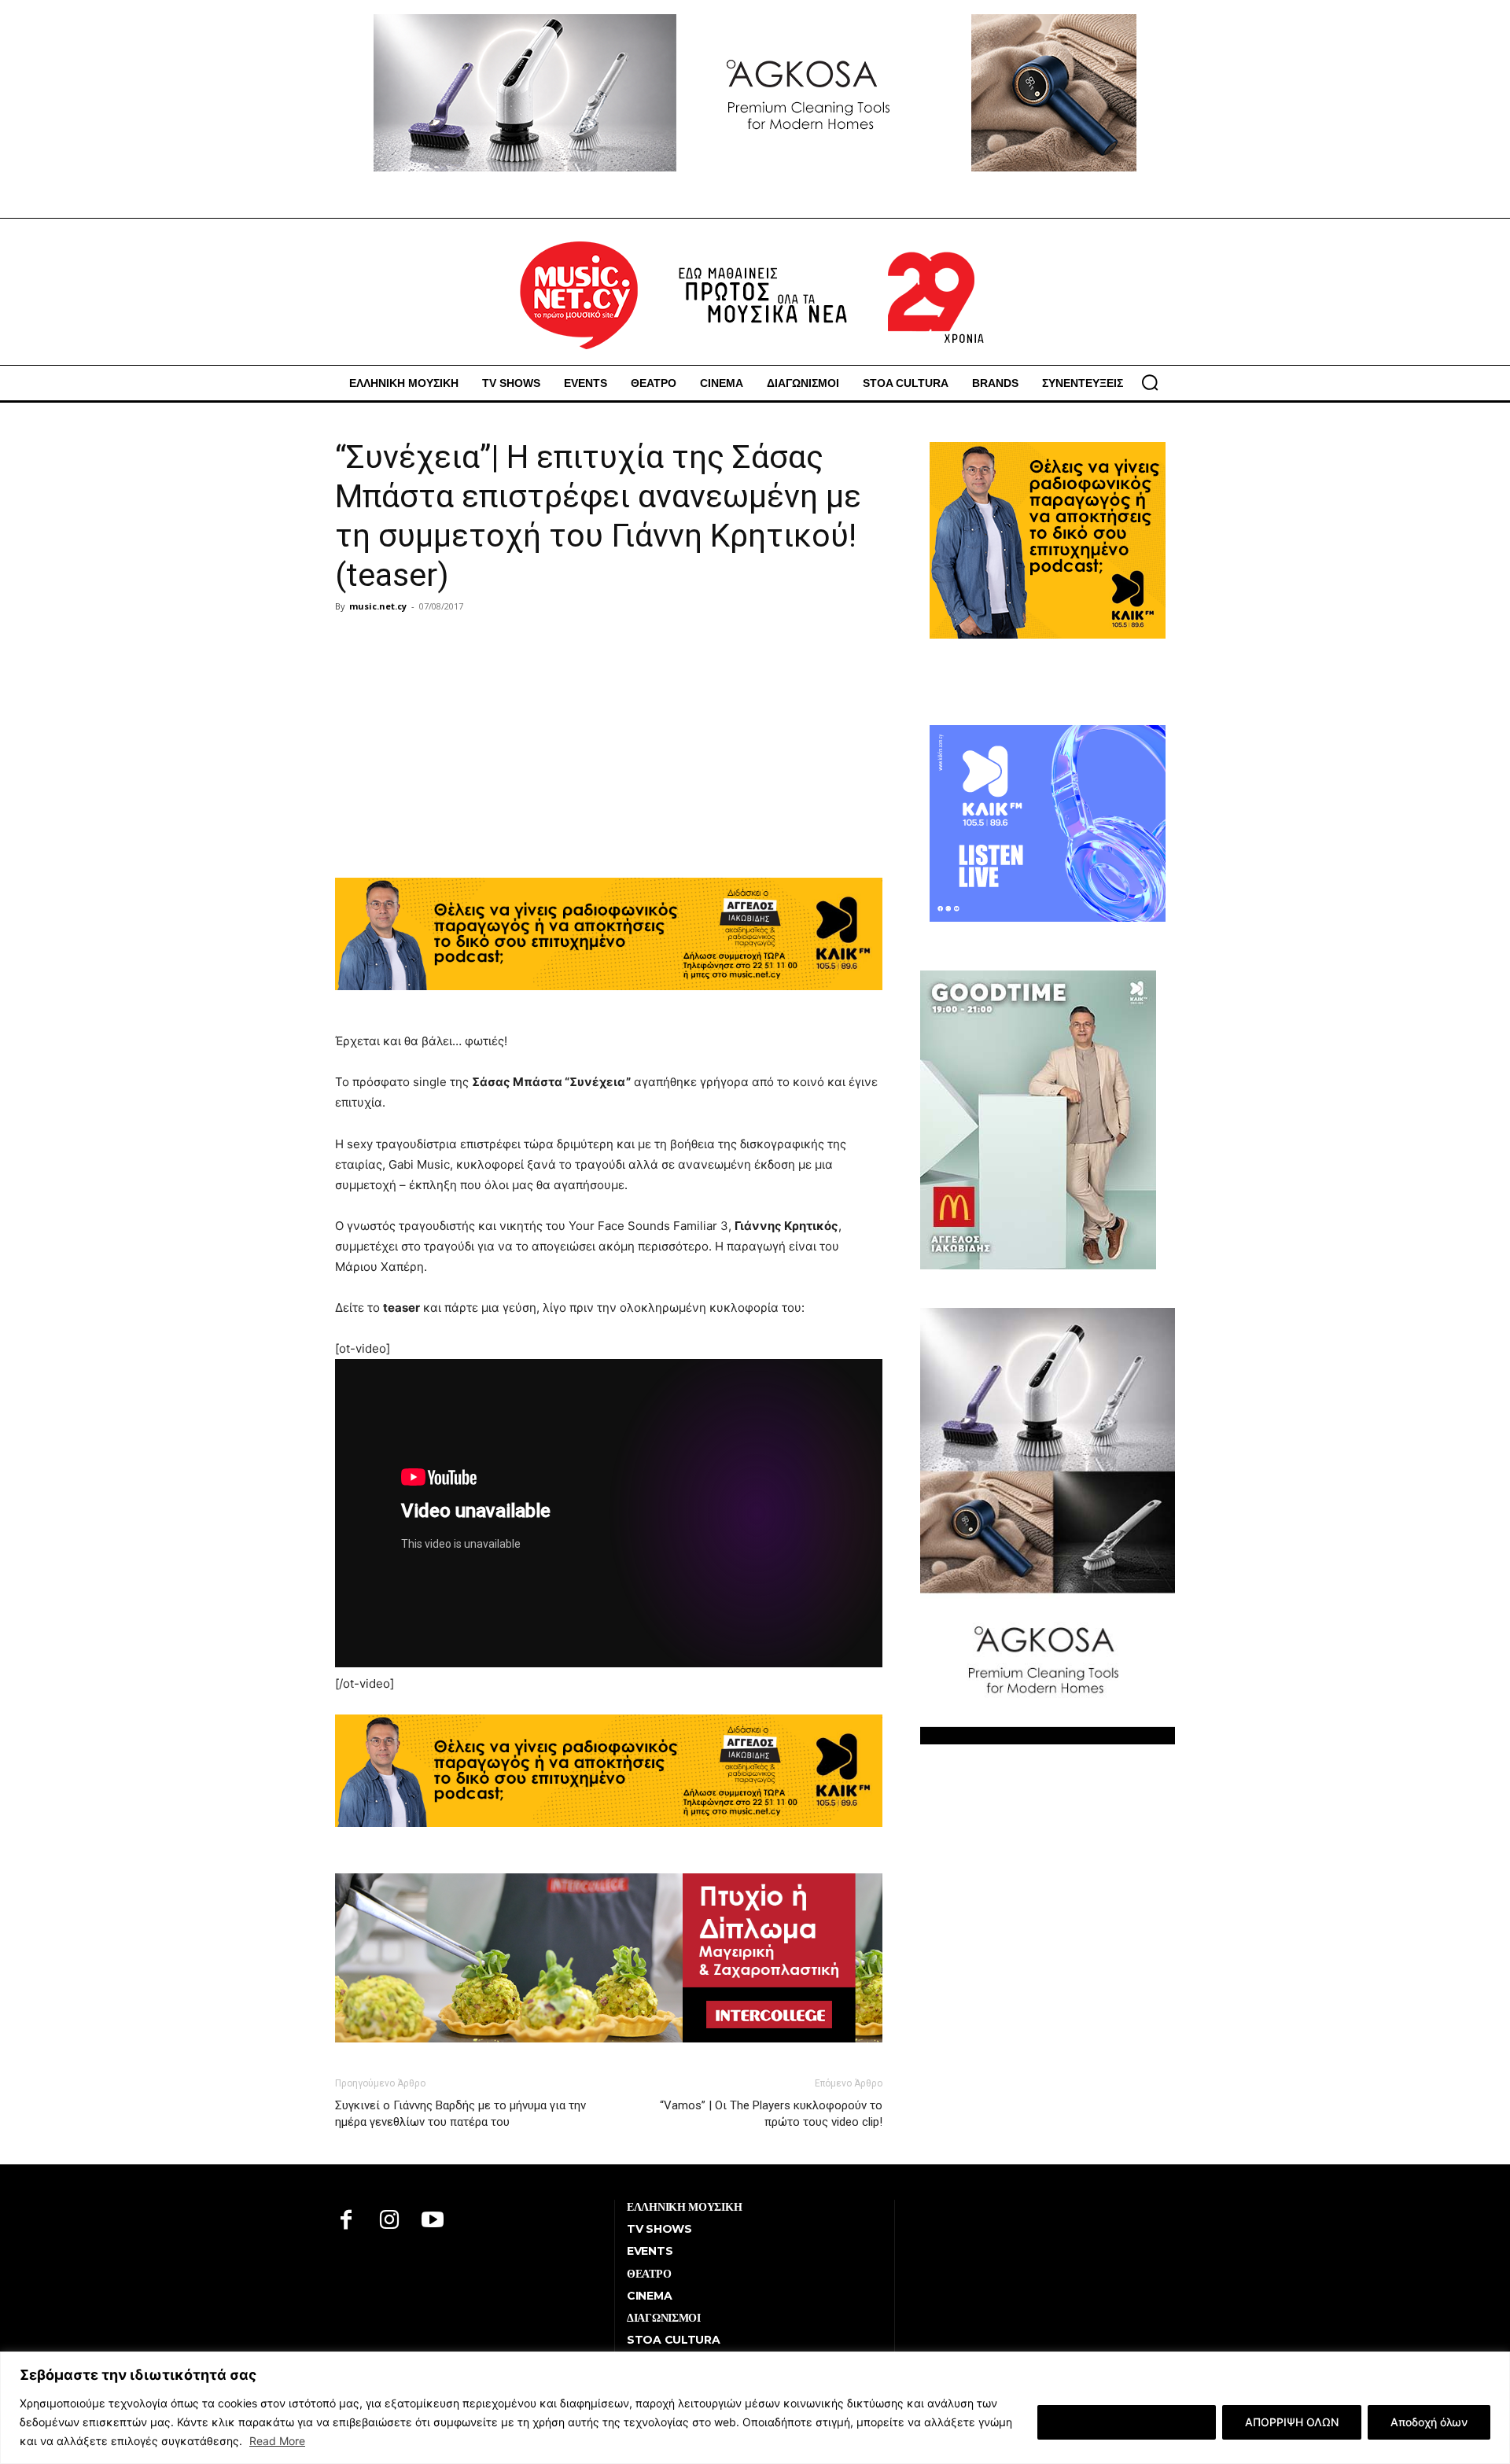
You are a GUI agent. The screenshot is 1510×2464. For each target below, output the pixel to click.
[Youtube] (433, 2221)
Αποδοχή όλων (1429, 2422)
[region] (755, 2408)
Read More (277, 2441)
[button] (1150, 382)
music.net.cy (378, 606)
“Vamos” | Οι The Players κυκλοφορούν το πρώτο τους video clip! (771, 2114)
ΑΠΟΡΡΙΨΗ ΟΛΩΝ (1292, 2422)
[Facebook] (346, 2221)
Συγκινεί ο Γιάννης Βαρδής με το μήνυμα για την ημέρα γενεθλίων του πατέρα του (460, 2114)
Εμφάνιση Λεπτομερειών (1127, 2422)
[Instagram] (390, 2221)
